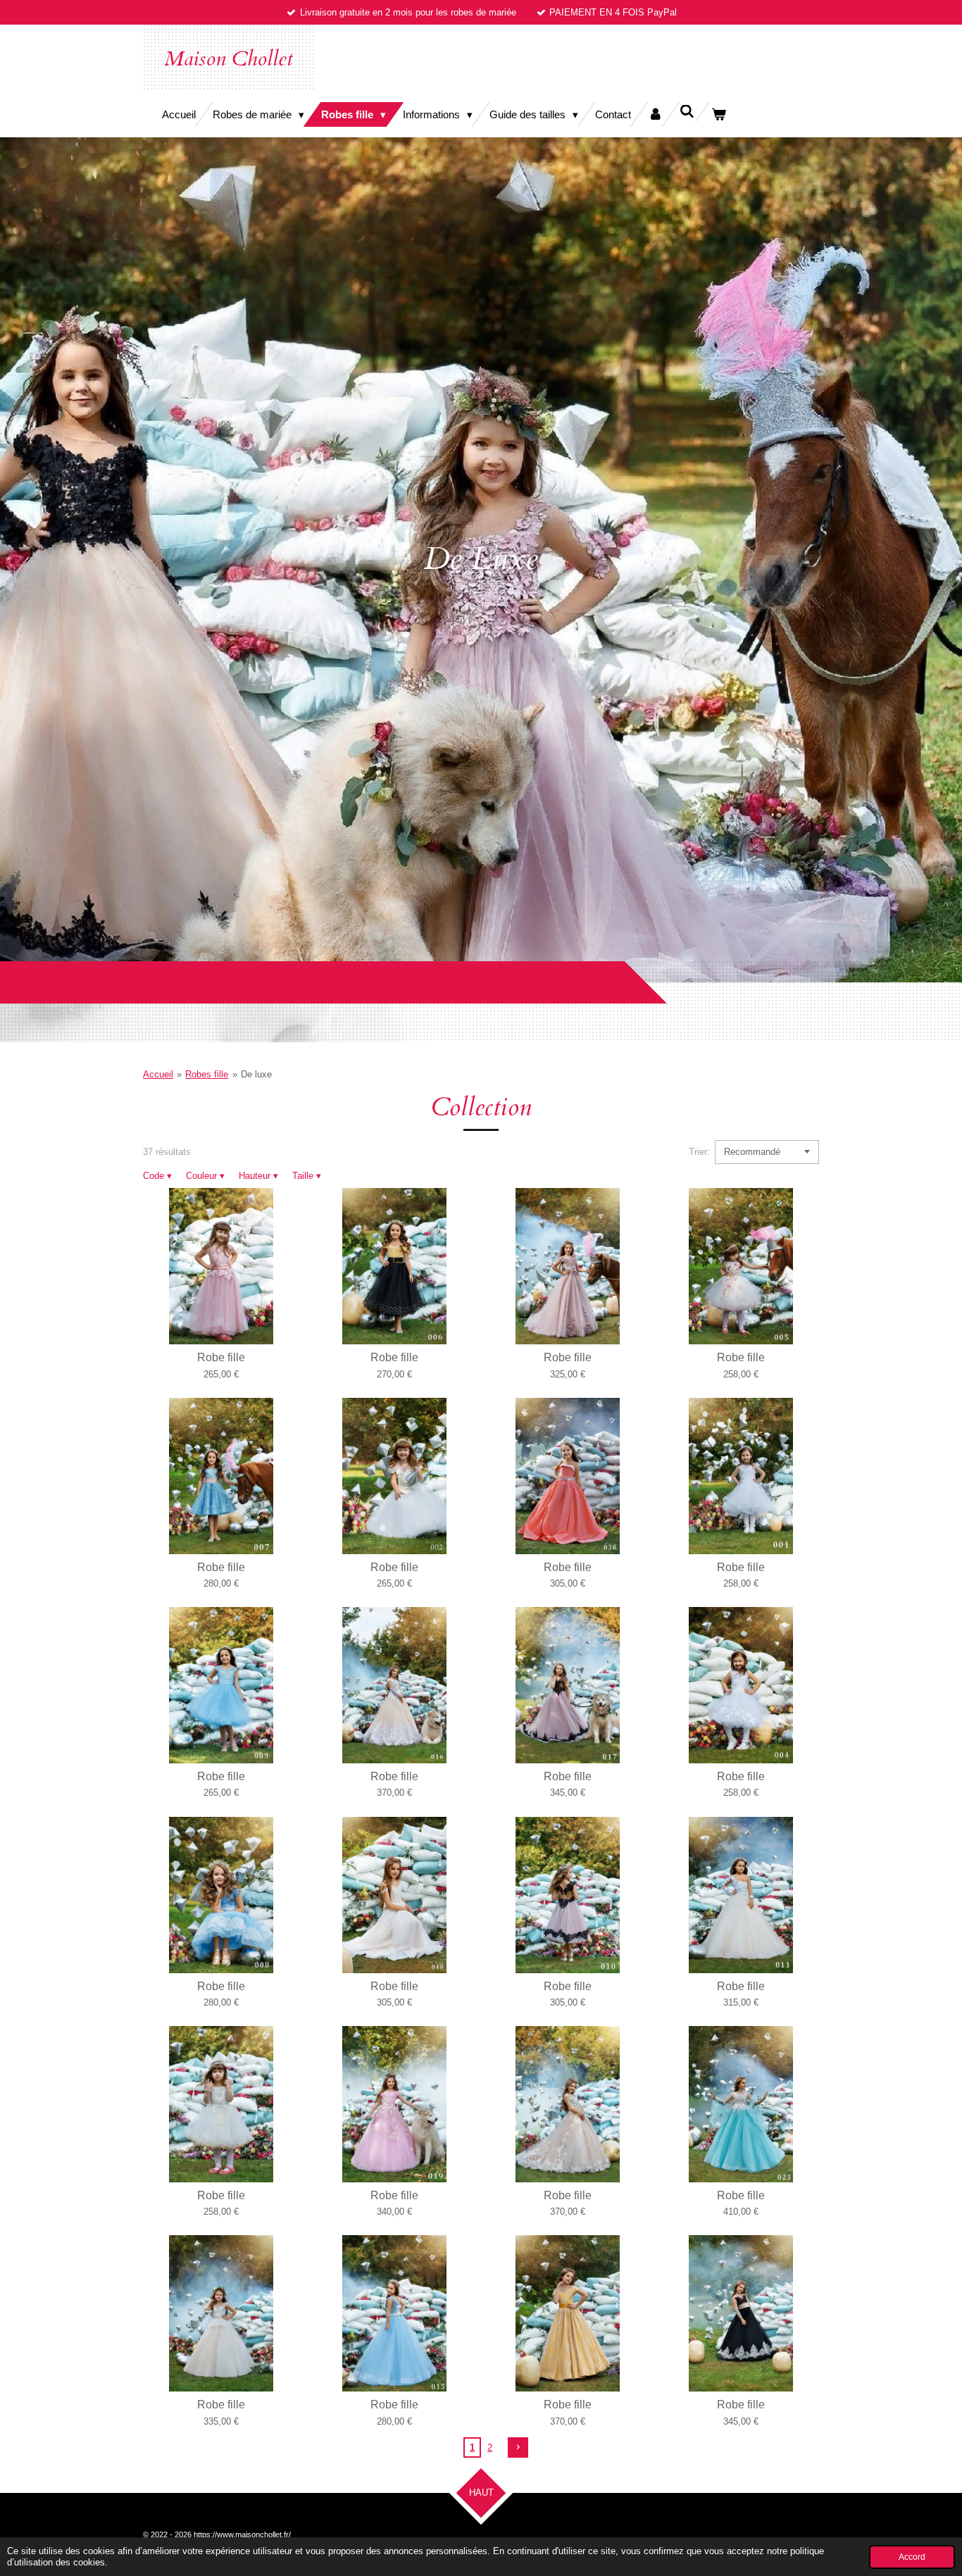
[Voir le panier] (719, 114)
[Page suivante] (518, 2447)
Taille (307, 1176)
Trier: (699, 1152)
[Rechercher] (687, 112)
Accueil (158, 1074)
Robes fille (207, 1074)
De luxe (256, 1074)
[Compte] (655, 114)
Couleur (205, 1176)
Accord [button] (912, 2557)
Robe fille (221, 1357)
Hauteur (258, 1176)
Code (157, 1176)
